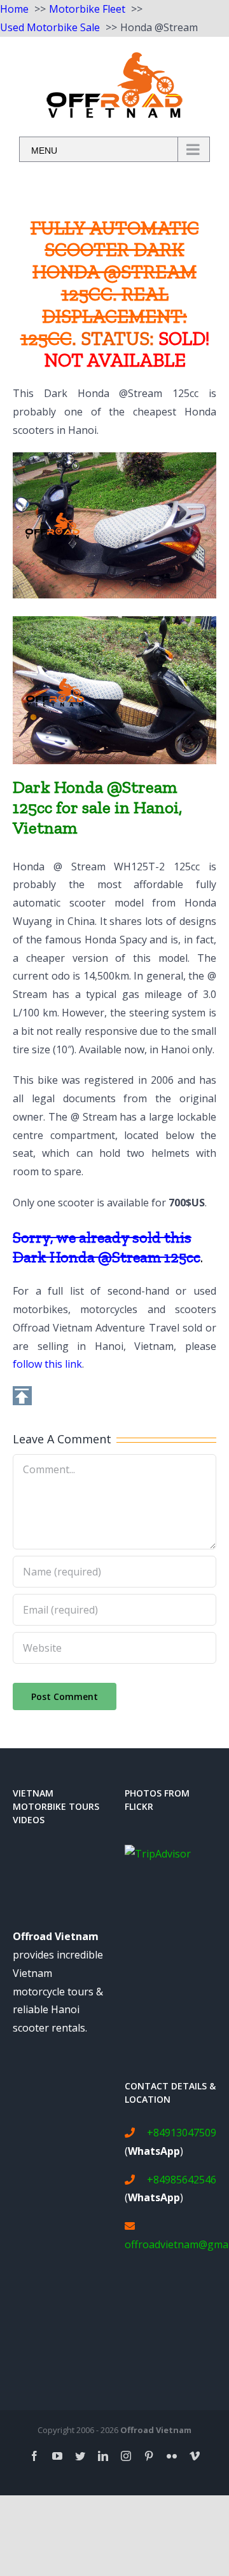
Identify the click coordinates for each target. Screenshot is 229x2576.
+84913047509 (182, 2133)
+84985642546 (182, 2180)
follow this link (47, 1364)
